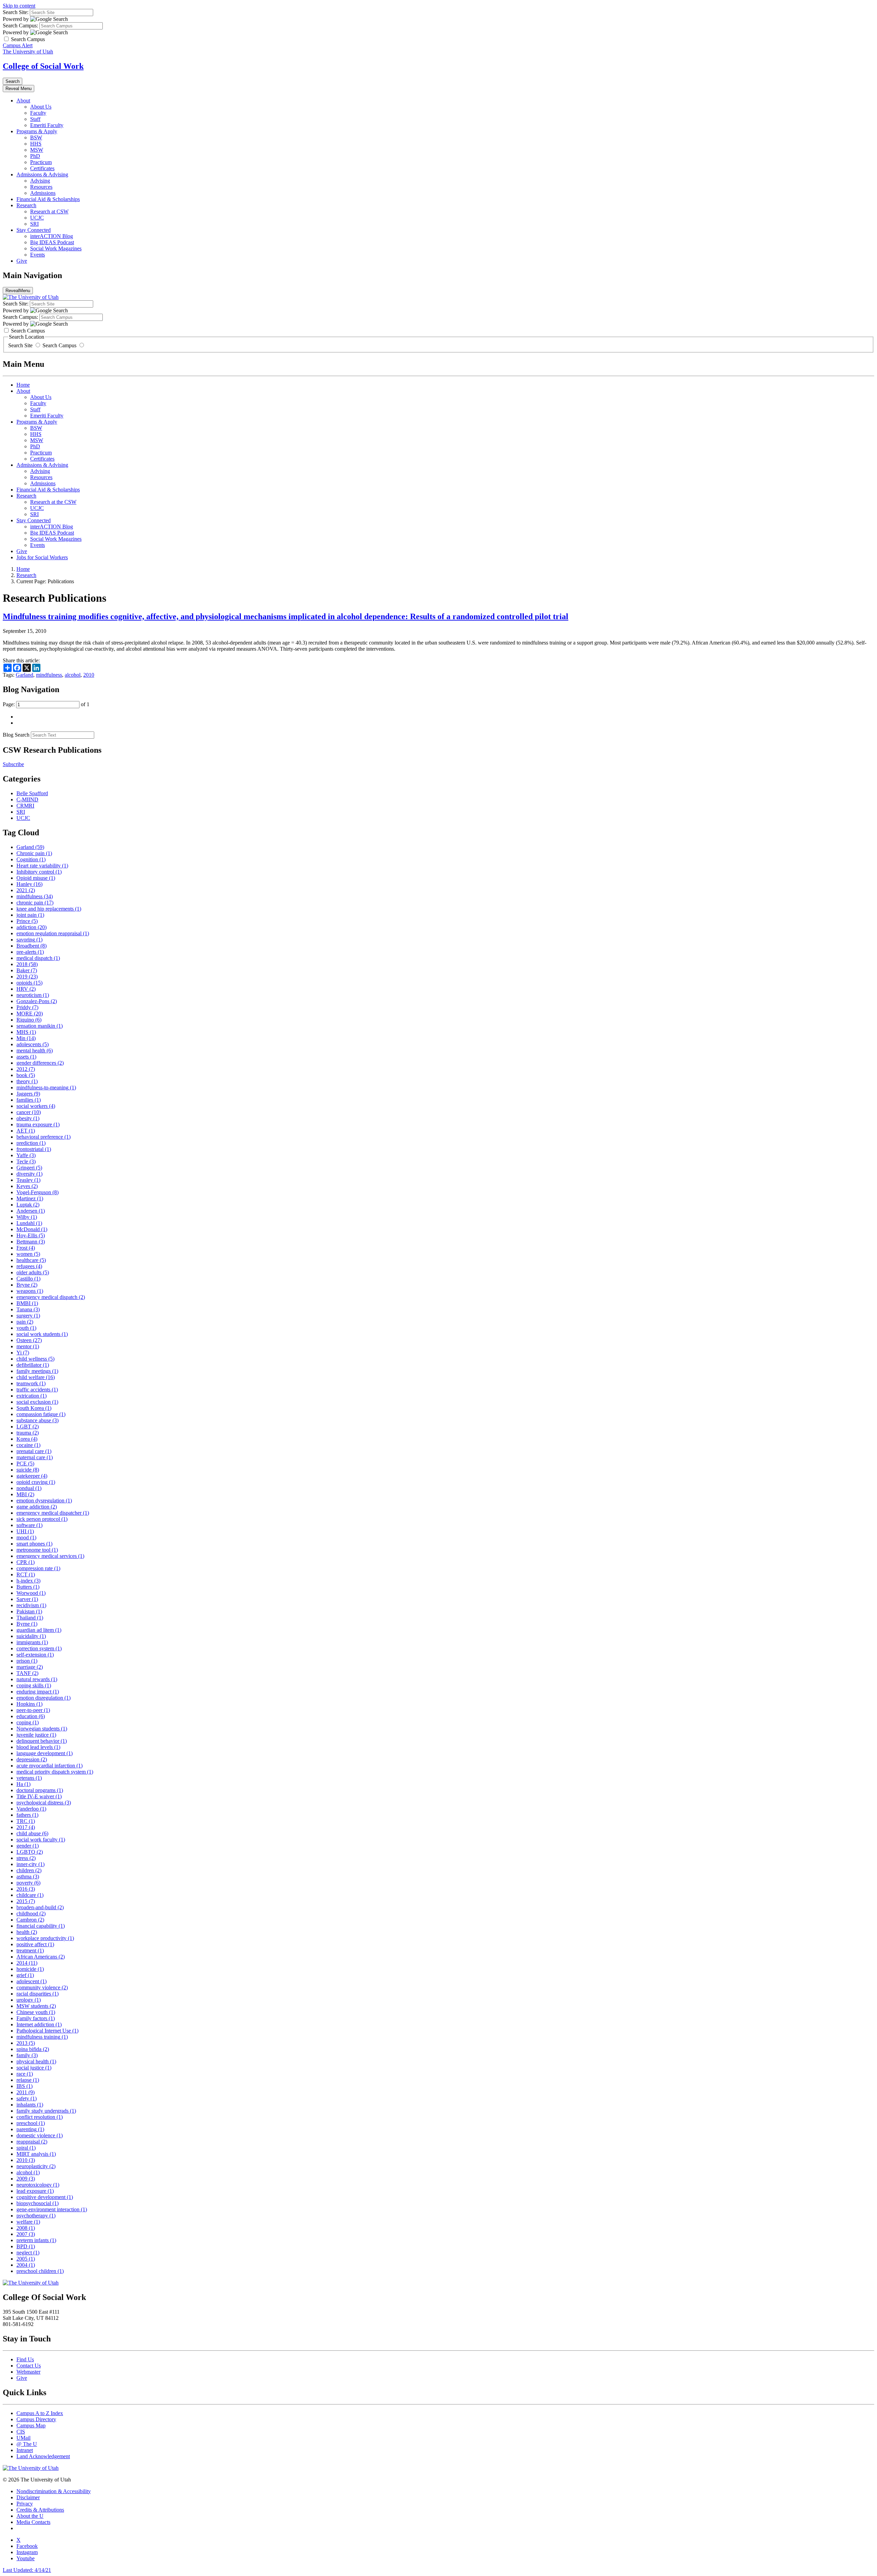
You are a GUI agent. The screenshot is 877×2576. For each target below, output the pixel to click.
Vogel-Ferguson (38, 1192)
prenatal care (34, 1451)
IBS (24, 2086)
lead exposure (35, 2191)
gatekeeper (32, 1476)
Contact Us (29, 2366)
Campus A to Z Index (40, 2413)
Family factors (36, 2018)
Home (23, 385)
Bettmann (31, 1242)
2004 (26, 2265)
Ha (23, 1784)
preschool (31, 2123)
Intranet (25, 2450)
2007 (26, 2234)
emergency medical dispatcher (53, 1513)
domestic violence (40, 2135)
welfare (28, 2222)
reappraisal (32, 2142)
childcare (30, 1895)
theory (27, 1081)
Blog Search (16, 735)
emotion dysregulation (44, 1500)
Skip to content (19, 6)
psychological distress (44, 1803)
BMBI (27, 1303)
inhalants (30, 2105)
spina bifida (33, 2049)
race (25, 2074)
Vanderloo (31, 1809)
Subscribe (13, 764)
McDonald (32, 1229)
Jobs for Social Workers (42, 557)
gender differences (40, 1063)
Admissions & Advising (42, 174)
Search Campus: (20, 26)
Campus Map (31, 2425)
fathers (27, 1815)
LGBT (28, 1427)
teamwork (31, 1383)
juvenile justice (36, 1735)
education (31, 1716)
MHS (26, 1032)
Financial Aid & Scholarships (48, 199)
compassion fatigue (41, 1414)
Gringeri (29, 1168)
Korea (27, 1439)
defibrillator (33, 1365)
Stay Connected (34, 230)
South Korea (34, 1408)
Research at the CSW (53, 502)
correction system (39, 1648)
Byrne (27, 1624)
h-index (28, 1581)
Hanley (29, 884)
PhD (35, 156)
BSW (36, 137)
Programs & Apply (37, 131)
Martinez (30, 1198)
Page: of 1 (46, 704)
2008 (26, 2228)
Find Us (25, 2359)
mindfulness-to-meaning (46, 1087)
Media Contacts (33, 2522)
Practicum (41, 162)
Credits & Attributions (40, 2510)
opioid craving (36, 1482)
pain (25, 1322)
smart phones (34, 1544)
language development (45, 1753)
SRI (34, 224)
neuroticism (33, 995)
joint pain (30, 915)
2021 (26, 890)
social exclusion (37, 1402)
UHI (25, 1531)
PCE (25, 1464)
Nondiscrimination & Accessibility (54, 2491)
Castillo (28, 1279)
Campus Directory (36, 2419)
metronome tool (37, 1550)
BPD (26, 2246)
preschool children (40, 2271)
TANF (27, 1673)
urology (29, 2000)
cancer (29, 1112)
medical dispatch (38, 958)
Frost (26, 1248)
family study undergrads (46, 2111)
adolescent (32, 1981)
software (29, 1525)
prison (27, 1661)
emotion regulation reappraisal (53, 933)
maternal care (35, 1457)
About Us (41, 107)
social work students (42, 1334)
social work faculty (41, 1840)
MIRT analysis (36, 2154)
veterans (29, 1778)
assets (26, 1057)
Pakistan (29, 1611)
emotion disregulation (44, 1698)
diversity (29, 1174)
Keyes (27, 1186)
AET (26, 1131)
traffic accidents (37, 1390)
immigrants (32, 1642)
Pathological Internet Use (47, 2031)
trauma (28, 1433)
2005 (26, 2259)
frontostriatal (34, 1149)
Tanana (28, 1309)
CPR (26, 1562)
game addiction (37, 1507)
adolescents (33, 1044)
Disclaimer (28, 2497)
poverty (28, 1883)
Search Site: (16, 12)
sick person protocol (42, 1519)
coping (28, 1722)
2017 (26, 1827)
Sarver (27, 1599)
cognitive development (45, 2197)
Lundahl (29, 1223)
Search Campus (59, 345)
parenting (30, 2129)
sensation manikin (40, 1026)
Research (26, 205)
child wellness (35, 1359)
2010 (89, 675)
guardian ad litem (39, 1630)
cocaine (28, 1445)
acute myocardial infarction (50, 1766)
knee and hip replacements (49, 909)
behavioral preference (44, 1137)
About (23, 101)
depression (32, 1759)
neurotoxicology (38, 2185)
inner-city (30, 1864)
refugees (29, 1266)
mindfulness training (42, 2037)
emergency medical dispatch (51, 1297)
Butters (28, 1587)
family (27, 2055)
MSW (37, 150)
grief (25, 1975)
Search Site (21, 345)
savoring (29, 940)
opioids (29, 983)
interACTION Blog (52, 236)
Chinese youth (36, 2012)
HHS (36, 144)
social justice (34, 2068)
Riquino (29, 1020)
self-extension (35, 1655)
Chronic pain (34, 853)
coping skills (34, 1685)
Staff (35, 119)
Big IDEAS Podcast (52, 242)
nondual (29, 1488)
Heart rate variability (42, 866)
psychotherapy (36, 2216)
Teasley (28, 1180)
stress (26, 1858)
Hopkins (29, 1704)
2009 (26, 2179)
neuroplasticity (36, 2166)
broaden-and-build (40, 1907)
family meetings (37, 1371)
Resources (41, 187)
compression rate (38, 1568)
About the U (30, 2516)
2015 (26, 1901)
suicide (28, 1470)
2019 (27, 977)
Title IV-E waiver (39, 1796)
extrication (32, 1396)
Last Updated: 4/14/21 (27, 2570)
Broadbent (32, 946)
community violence (42, 1987)
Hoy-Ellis (31, 1235)
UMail (23, 2438)
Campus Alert (18, 45)
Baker (27, 970)
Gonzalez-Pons (37, 1001)
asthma (28, 1877)
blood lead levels (38, 1747)
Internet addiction (39, 2024)
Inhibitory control (39, 872)
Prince (27, 921)
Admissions (43, 193)
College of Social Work (43, 66)
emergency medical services (50, 1556)
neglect (28, 2253)
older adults (33, 1272)
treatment (30, 1950)
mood (26, 1537)
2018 (27, 964)
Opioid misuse (36, 878)
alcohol (73, 675)
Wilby (27, 1217)
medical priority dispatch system (55, 1772)
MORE (30, 1014)
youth (26, 1328)
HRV (26, 989)
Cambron (30, 1920)
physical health (36, 2061)
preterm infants (36, 2240)
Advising (40, 181)
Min (26, 1038)
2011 (26, 2092)
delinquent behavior (42, 1741)
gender (28, 1846)
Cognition (31, 859)
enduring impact (38, 1692)
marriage (30, 1667)
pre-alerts (30, 952)
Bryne (27, 1285)
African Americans (41, 1957)
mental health (35, 1051)
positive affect (35, 1944)
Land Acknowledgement (43, 2456)
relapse (28, 2080)
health (27, 1932)
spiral (26, 2148)
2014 (27, 1963)
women (28, 1254)
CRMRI (25, 806)
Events (38, 255)
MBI (25, 1494)
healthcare (31, 1260)
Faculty (38, 113)
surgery (28, 1316)
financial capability (41, 1926)
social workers (36, 1106)
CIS (21, 2432)
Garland (24, 675)
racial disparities (38, 1994)
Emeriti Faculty (47, 125)
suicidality (31, 1636)
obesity (28, 1118)
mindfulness (49, 675)
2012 (26, 1069)
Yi (23, 1353)
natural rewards (37, 1679)
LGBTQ (30, 1852)
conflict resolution (40, 2117)
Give (22, 261)
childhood (31, 1914)
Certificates (42, 168)
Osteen (29, 1340)
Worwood (31, 1593)
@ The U (27, 2444)
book (26, 1075)
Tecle (26, 1161)
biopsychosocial (38, 2203)
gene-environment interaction (52, 2209)
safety (27, 2098)
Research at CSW (49, 211)
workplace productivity (45, 1938)
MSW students (36, 2006)
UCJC (37, 218)
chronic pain (35, 903)
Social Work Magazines (56, 248)
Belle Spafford (32, 793)
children (29, 1870)
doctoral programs (40, 1790)
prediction (31, 1143)
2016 (26, 1889)
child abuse (32, 1833)
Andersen (31, 1211)
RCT (26, 1574)
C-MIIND (27, 799)
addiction (32, 927)
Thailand (30, 1618)
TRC (26, 1821)
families (29, 1100)
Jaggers (28, 1094)
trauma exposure (38, 1124)
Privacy (25, 2504)
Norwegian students (42, 1729)
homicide (30, 1969)
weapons (30, 1291)
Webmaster (28, 2372)
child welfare (36, 1377)
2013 (26, 2043)
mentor (28, 1346)
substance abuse (38, 1420)
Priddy (27, 1007)
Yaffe (26, 1155)
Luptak (28, 1205)
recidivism (31, 1605)
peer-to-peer (33, 1710)
